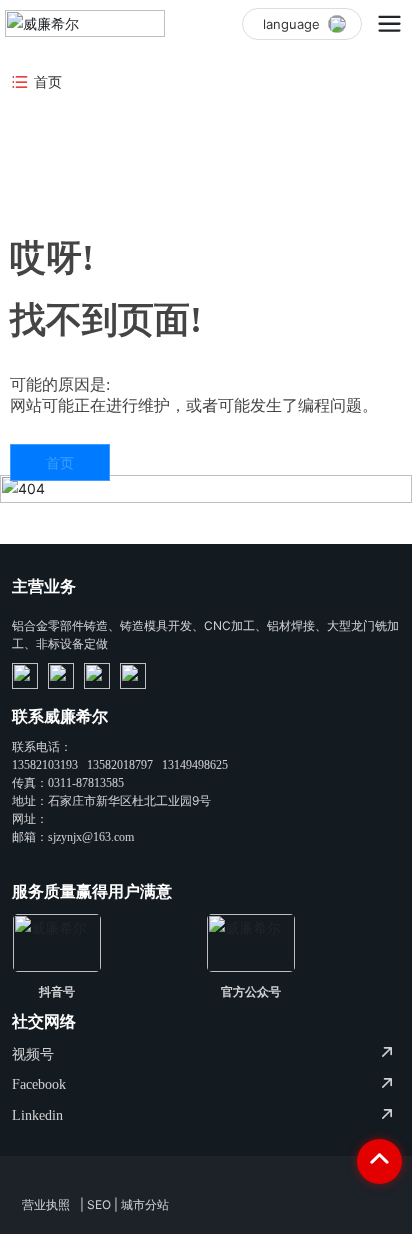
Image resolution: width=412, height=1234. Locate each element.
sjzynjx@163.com (91, 837)
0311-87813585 (86, 783)
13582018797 (120, 765)
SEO (99, 1204)
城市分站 (145, 1204)
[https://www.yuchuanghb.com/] (25, 676)
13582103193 (45, 765)
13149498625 (195, 765)
